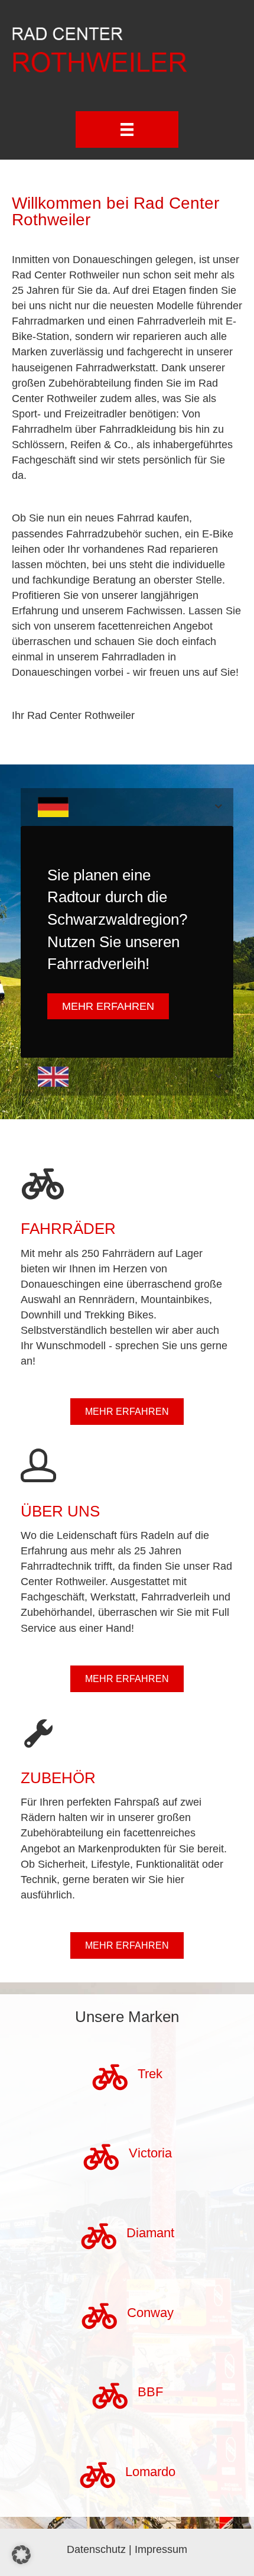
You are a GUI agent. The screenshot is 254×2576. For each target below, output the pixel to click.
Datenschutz (96, 2549)
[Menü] (127, 129)
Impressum (161, 2549)
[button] (21, 2555)
